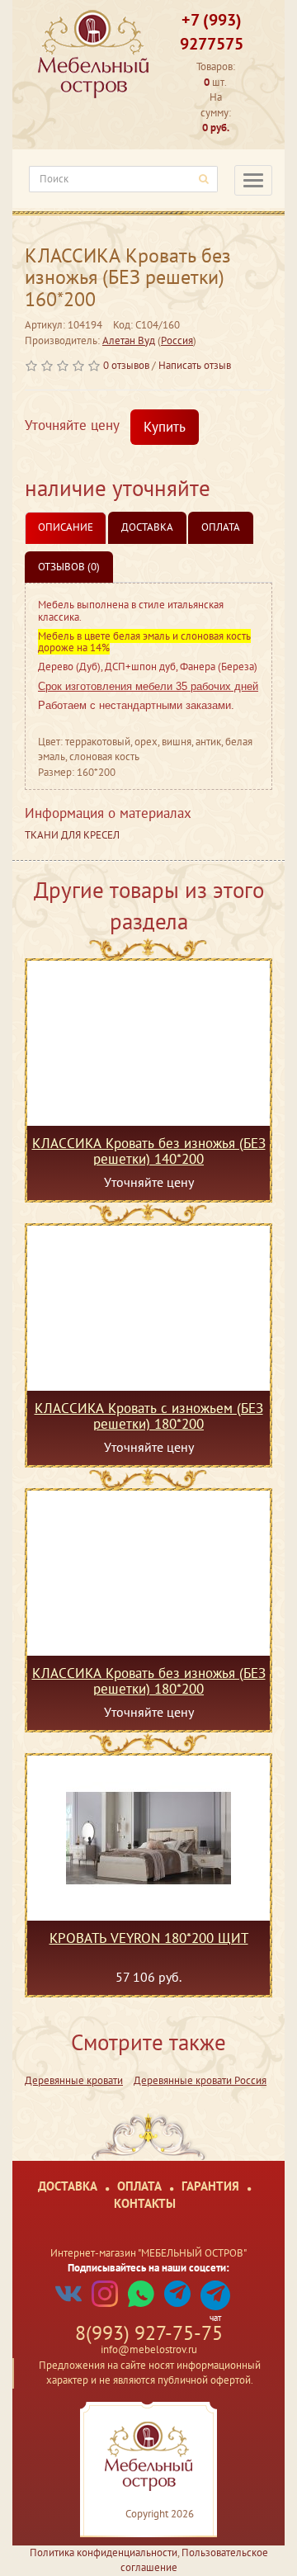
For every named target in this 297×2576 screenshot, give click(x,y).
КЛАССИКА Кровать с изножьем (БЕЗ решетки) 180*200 (149, 1416)
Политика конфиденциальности (104, 2552)
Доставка (147, 527)
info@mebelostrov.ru (149, 2349)
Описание (66, 527)
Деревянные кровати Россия (200, 2080)
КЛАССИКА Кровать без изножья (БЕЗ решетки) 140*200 (149, 1151)
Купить (165, 427)
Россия (177, 340)
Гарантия (210, 2186)
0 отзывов (126, 365)
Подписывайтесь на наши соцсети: (148, 2268)
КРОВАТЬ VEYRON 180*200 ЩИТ (149, 1939)
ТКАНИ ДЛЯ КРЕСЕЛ (72, 835)
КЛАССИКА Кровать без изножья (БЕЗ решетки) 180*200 (149, 1680)
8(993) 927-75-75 (149, 2333)
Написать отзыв (195, 365)
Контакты (145, 2203)
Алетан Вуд (129, 340)
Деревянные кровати (74, 2080)
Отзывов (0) (69, 567)
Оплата (221, 527)
